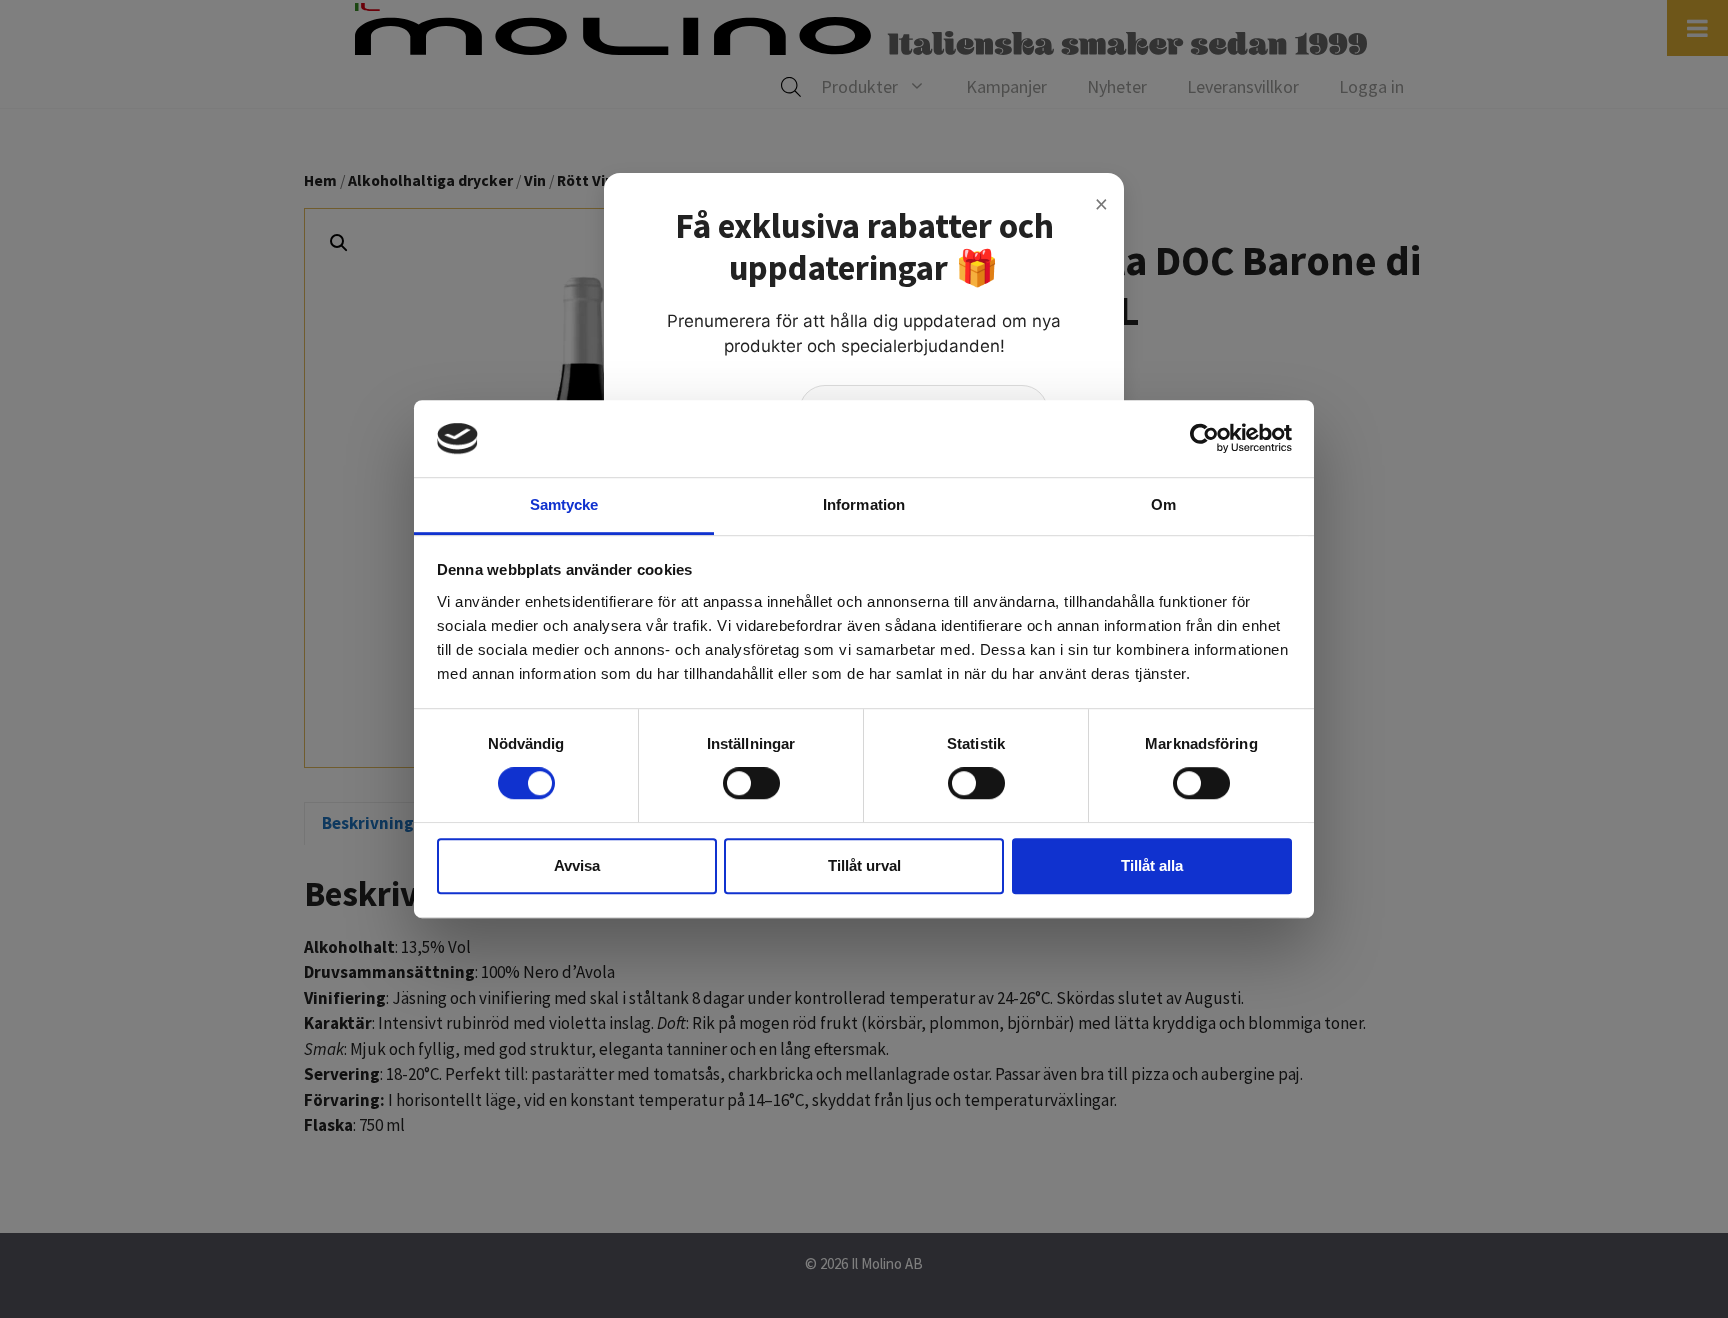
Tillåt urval (864, 865)
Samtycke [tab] (564, 504)
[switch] (751, 783)
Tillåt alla (1152, 865)
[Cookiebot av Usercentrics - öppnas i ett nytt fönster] (1204, 439)
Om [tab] (1163, 504)
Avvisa (577, 865)
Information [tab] (864, 504)
